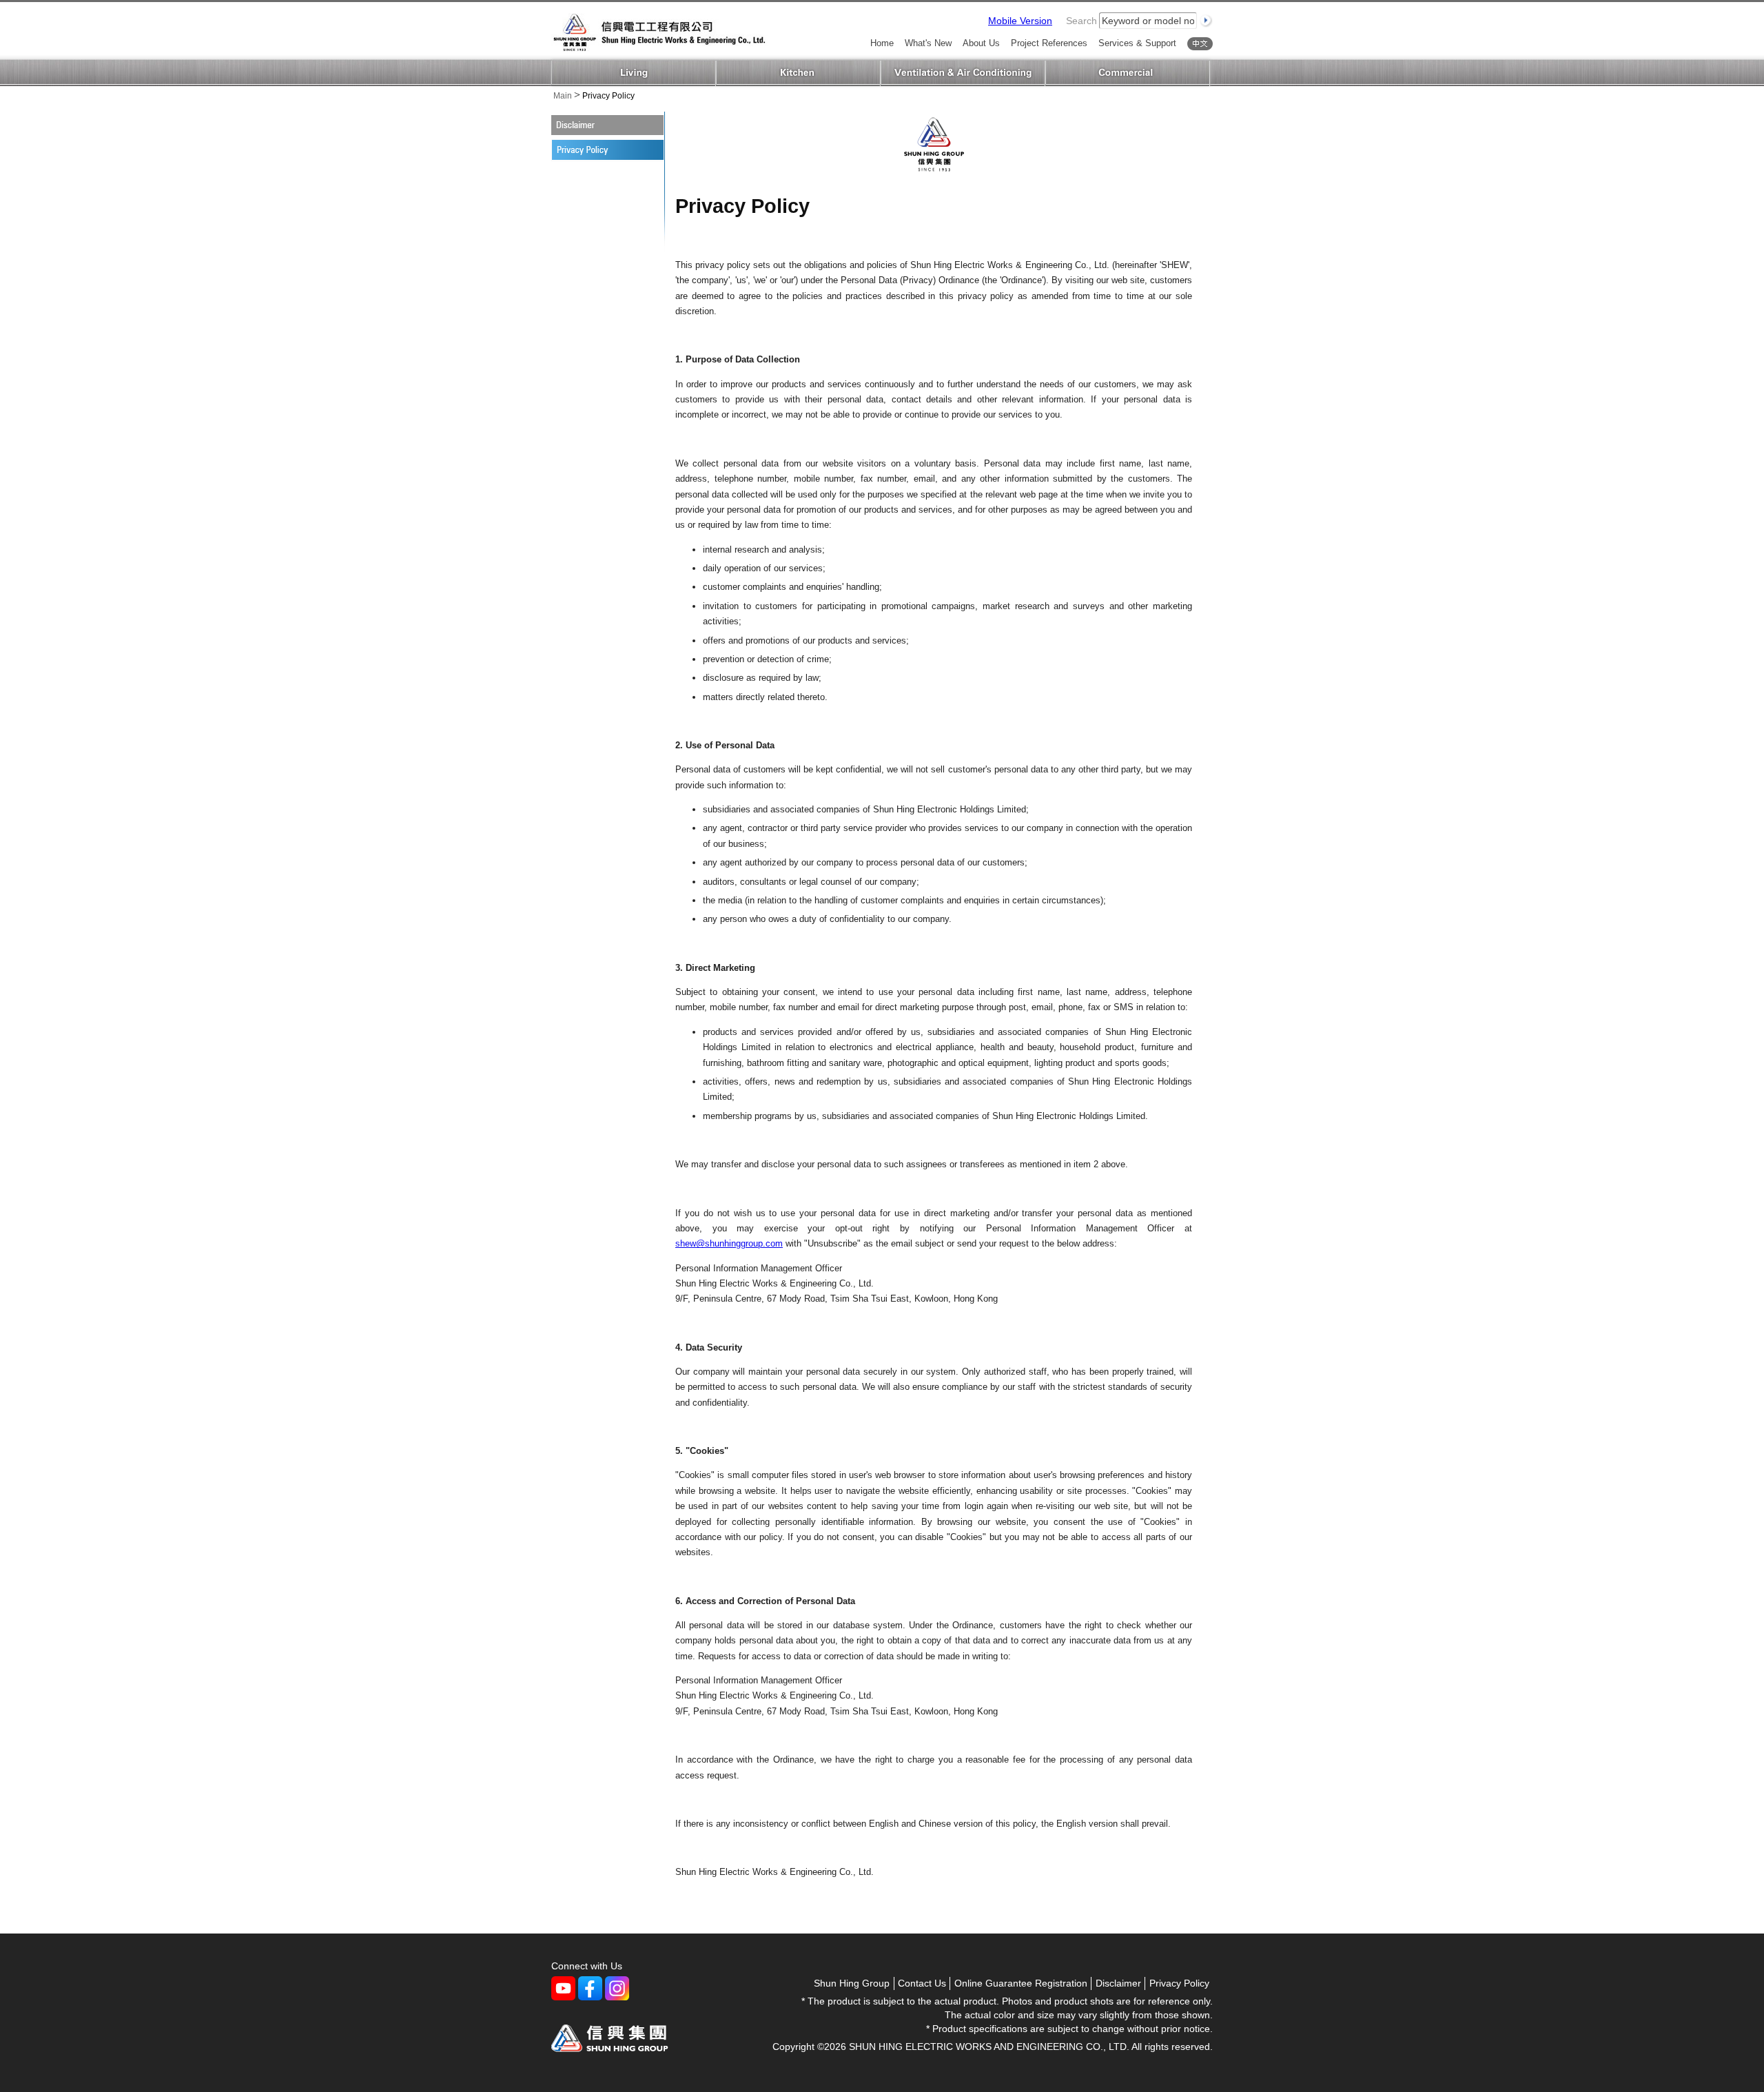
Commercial (1128, 73)
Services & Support (1137, 44)
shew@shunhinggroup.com (729, 1243)
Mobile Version (1020, 21)
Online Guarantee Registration (1021, 1983)
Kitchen (798, 73)
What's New (928, 44)
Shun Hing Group (852, 1983)
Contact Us (922, 1983)
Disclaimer (594, 125)
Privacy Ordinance (595, 150)
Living (634, 73)
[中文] (1200, 44)
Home (882, 44)
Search (1081, 21)
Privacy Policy (1179, 1983)
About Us (981, 44)
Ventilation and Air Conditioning (963, 73)
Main (563, 96)
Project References (1049, 44)
